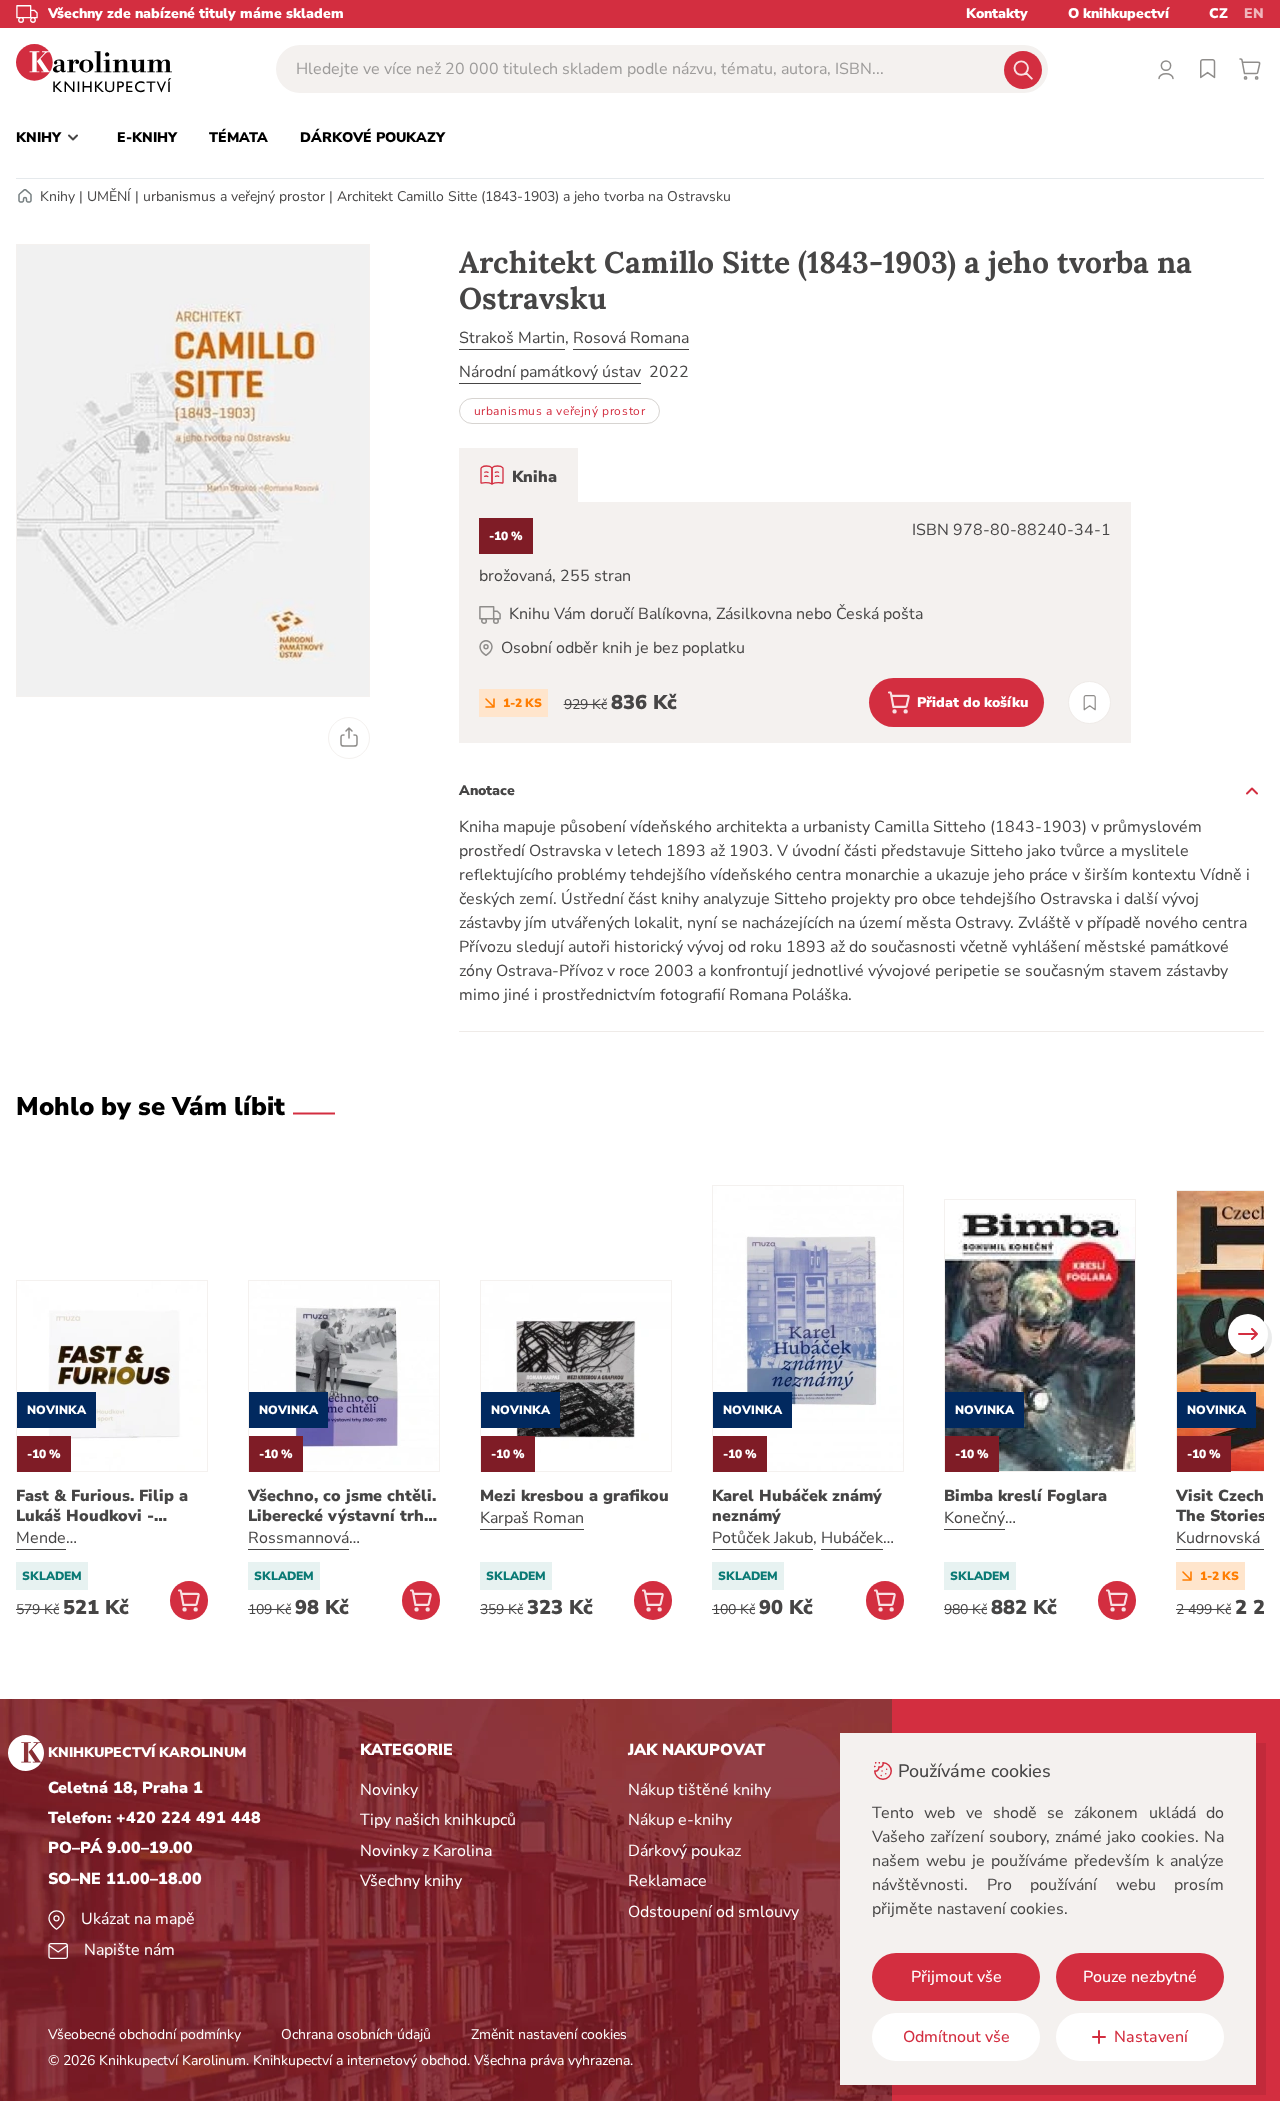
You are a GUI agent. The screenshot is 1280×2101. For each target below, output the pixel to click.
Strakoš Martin (512, 338)
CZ (1218, 13)
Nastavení (1151, 2037)
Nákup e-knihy (680, 1820)
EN (1254, 13)
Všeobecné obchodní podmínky (144, 2034)
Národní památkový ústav (550, 372)
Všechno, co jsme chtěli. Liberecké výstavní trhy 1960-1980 (342, 1506)
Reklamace (667, 1881)
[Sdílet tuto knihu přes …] (349, 738)
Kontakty (997, 13)
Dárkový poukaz (684, 1851)
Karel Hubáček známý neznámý (797, 1506)
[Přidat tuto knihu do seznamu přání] (1089, 702)
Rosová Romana (631, 338)
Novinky (389, 1790)
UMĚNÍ (109, 196)
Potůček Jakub (762, 1538)
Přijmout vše (956, 1977)
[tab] (518, 475)
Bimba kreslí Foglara (1025, 1496)
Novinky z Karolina (426, 1851)
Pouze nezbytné (1140, 1977)
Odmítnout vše (956, 2037)
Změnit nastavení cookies (549, 2034)
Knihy (57, 196)
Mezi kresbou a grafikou (574, 1496)
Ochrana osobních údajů (356, 2034)
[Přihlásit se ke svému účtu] (1166, 69)
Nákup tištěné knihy (699, 1790)
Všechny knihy (411, 1881)
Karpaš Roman (532, 1518)
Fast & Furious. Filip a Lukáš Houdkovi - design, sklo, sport (102, 1506)
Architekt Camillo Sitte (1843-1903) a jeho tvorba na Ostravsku (534, 196)
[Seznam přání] (1208, 69)
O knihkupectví (1118, 13)
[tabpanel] (795, 622)
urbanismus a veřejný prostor (234, 196)
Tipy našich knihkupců (438, 1820)
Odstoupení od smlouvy (713, 1912)
